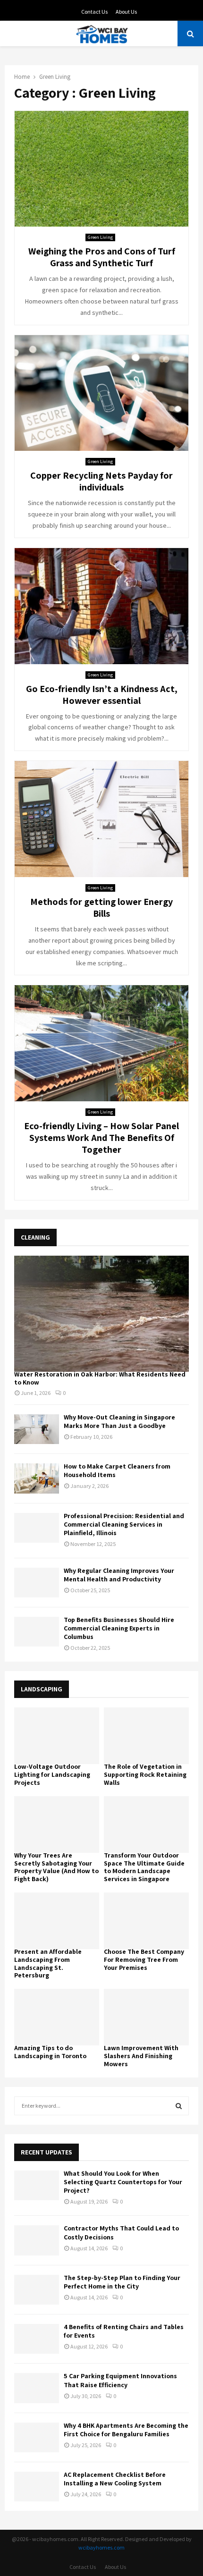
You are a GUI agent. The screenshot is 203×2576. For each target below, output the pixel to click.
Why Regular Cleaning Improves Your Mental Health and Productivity (119, 1575)
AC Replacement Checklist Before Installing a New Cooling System (115, 2479)
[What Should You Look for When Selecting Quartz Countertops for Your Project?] (37, 2185)
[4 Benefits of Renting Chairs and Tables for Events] (37, 2339)
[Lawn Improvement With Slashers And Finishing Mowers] (146, 2017)
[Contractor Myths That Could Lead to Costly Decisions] (37, 2240)
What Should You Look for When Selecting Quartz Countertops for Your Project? (123, 2182)
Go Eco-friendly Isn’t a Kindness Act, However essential (102, 695)
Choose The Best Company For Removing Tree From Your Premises (144, 1959)
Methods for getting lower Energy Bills (101, 908)
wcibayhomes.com (101, 2547)
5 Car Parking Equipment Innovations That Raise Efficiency (120, 2380)
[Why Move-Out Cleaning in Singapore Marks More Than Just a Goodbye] (37, 1429)
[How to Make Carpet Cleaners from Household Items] (37, 1478)
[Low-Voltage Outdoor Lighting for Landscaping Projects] (57, 1736)
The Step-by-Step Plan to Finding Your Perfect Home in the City (122, 2282)
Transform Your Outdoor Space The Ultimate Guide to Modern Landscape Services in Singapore (144, 1867)
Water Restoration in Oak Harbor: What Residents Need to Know (100, 1378)
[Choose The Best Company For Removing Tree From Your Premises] (146, 1921)
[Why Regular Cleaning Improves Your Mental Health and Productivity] (37, 1583)
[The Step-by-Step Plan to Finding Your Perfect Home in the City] (37, 2290)
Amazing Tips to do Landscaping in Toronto (50, 2052)
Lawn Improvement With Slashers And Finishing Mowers (141, 2056)
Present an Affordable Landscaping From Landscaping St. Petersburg (48, 1963)
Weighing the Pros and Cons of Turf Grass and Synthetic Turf (102, 257)
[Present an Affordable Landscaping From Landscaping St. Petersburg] (57, 1921)
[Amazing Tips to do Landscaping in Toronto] (57, 2017)
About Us (126, 12)
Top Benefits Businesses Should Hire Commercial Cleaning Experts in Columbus (119, 1628)
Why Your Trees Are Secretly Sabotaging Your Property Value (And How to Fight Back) (56, 1867)
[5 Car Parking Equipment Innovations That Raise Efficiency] (37, 2388)
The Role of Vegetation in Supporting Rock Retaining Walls (145, 1774)
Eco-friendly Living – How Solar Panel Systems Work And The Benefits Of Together (101, 1138)
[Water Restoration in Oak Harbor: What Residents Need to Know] (101, 1314)
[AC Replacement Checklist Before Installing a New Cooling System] (37, 2487)
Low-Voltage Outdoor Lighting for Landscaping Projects (52, 1774)
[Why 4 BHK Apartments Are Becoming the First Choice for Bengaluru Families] (37, 2437)
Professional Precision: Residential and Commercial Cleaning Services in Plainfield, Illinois (124, 1524)
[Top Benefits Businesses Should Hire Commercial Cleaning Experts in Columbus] (37, 1632)
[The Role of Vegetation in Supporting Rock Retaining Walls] (146, 1736)
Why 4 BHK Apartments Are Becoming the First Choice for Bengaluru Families (126, 2430)
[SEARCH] (179, 2106)
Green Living (100, 237)
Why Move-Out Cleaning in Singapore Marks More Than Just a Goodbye (119, 1421)
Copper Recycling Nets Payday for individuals (101, 481)
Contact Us (94, 12)
